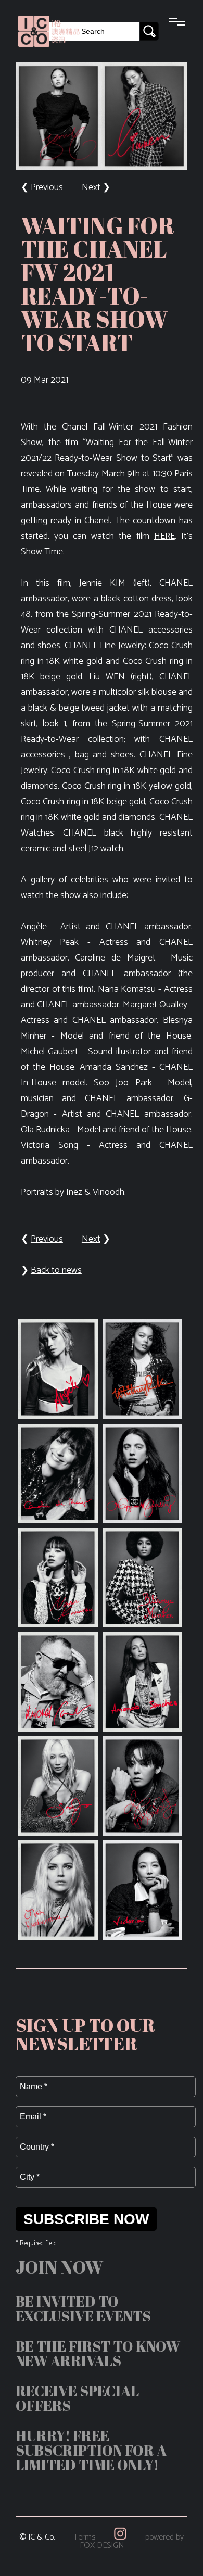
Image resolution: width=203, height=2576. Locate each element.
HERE (164, 536)
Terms (84, 2537)
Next (91, 187)
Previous (47, 187)
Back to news (56, 1270)
